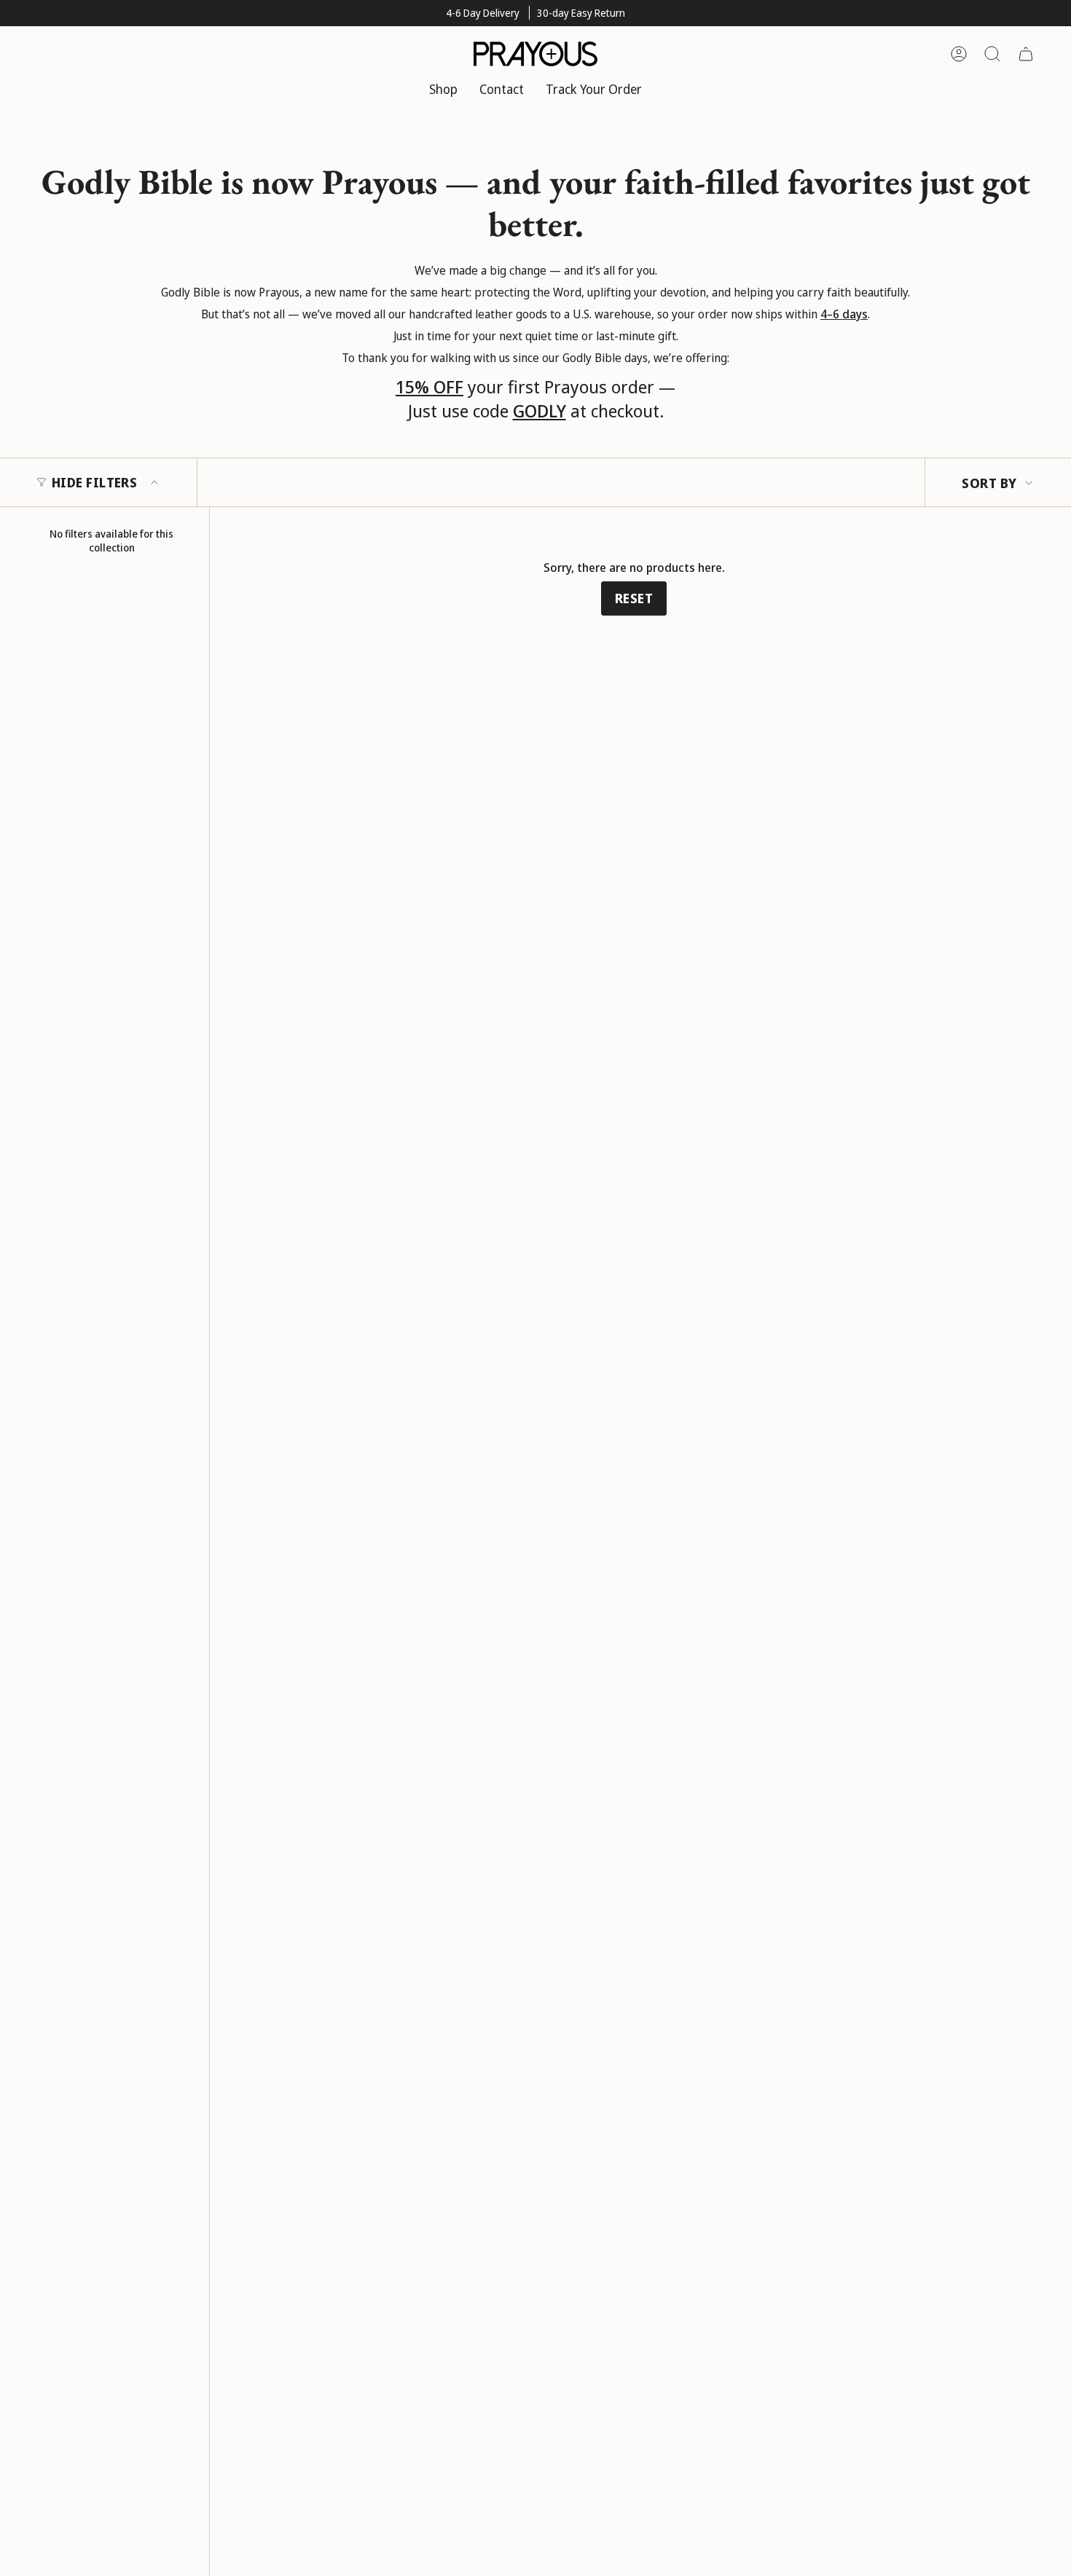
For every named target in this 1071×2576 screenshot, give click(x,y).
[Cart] (1026, 54)
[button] (443, 90)
